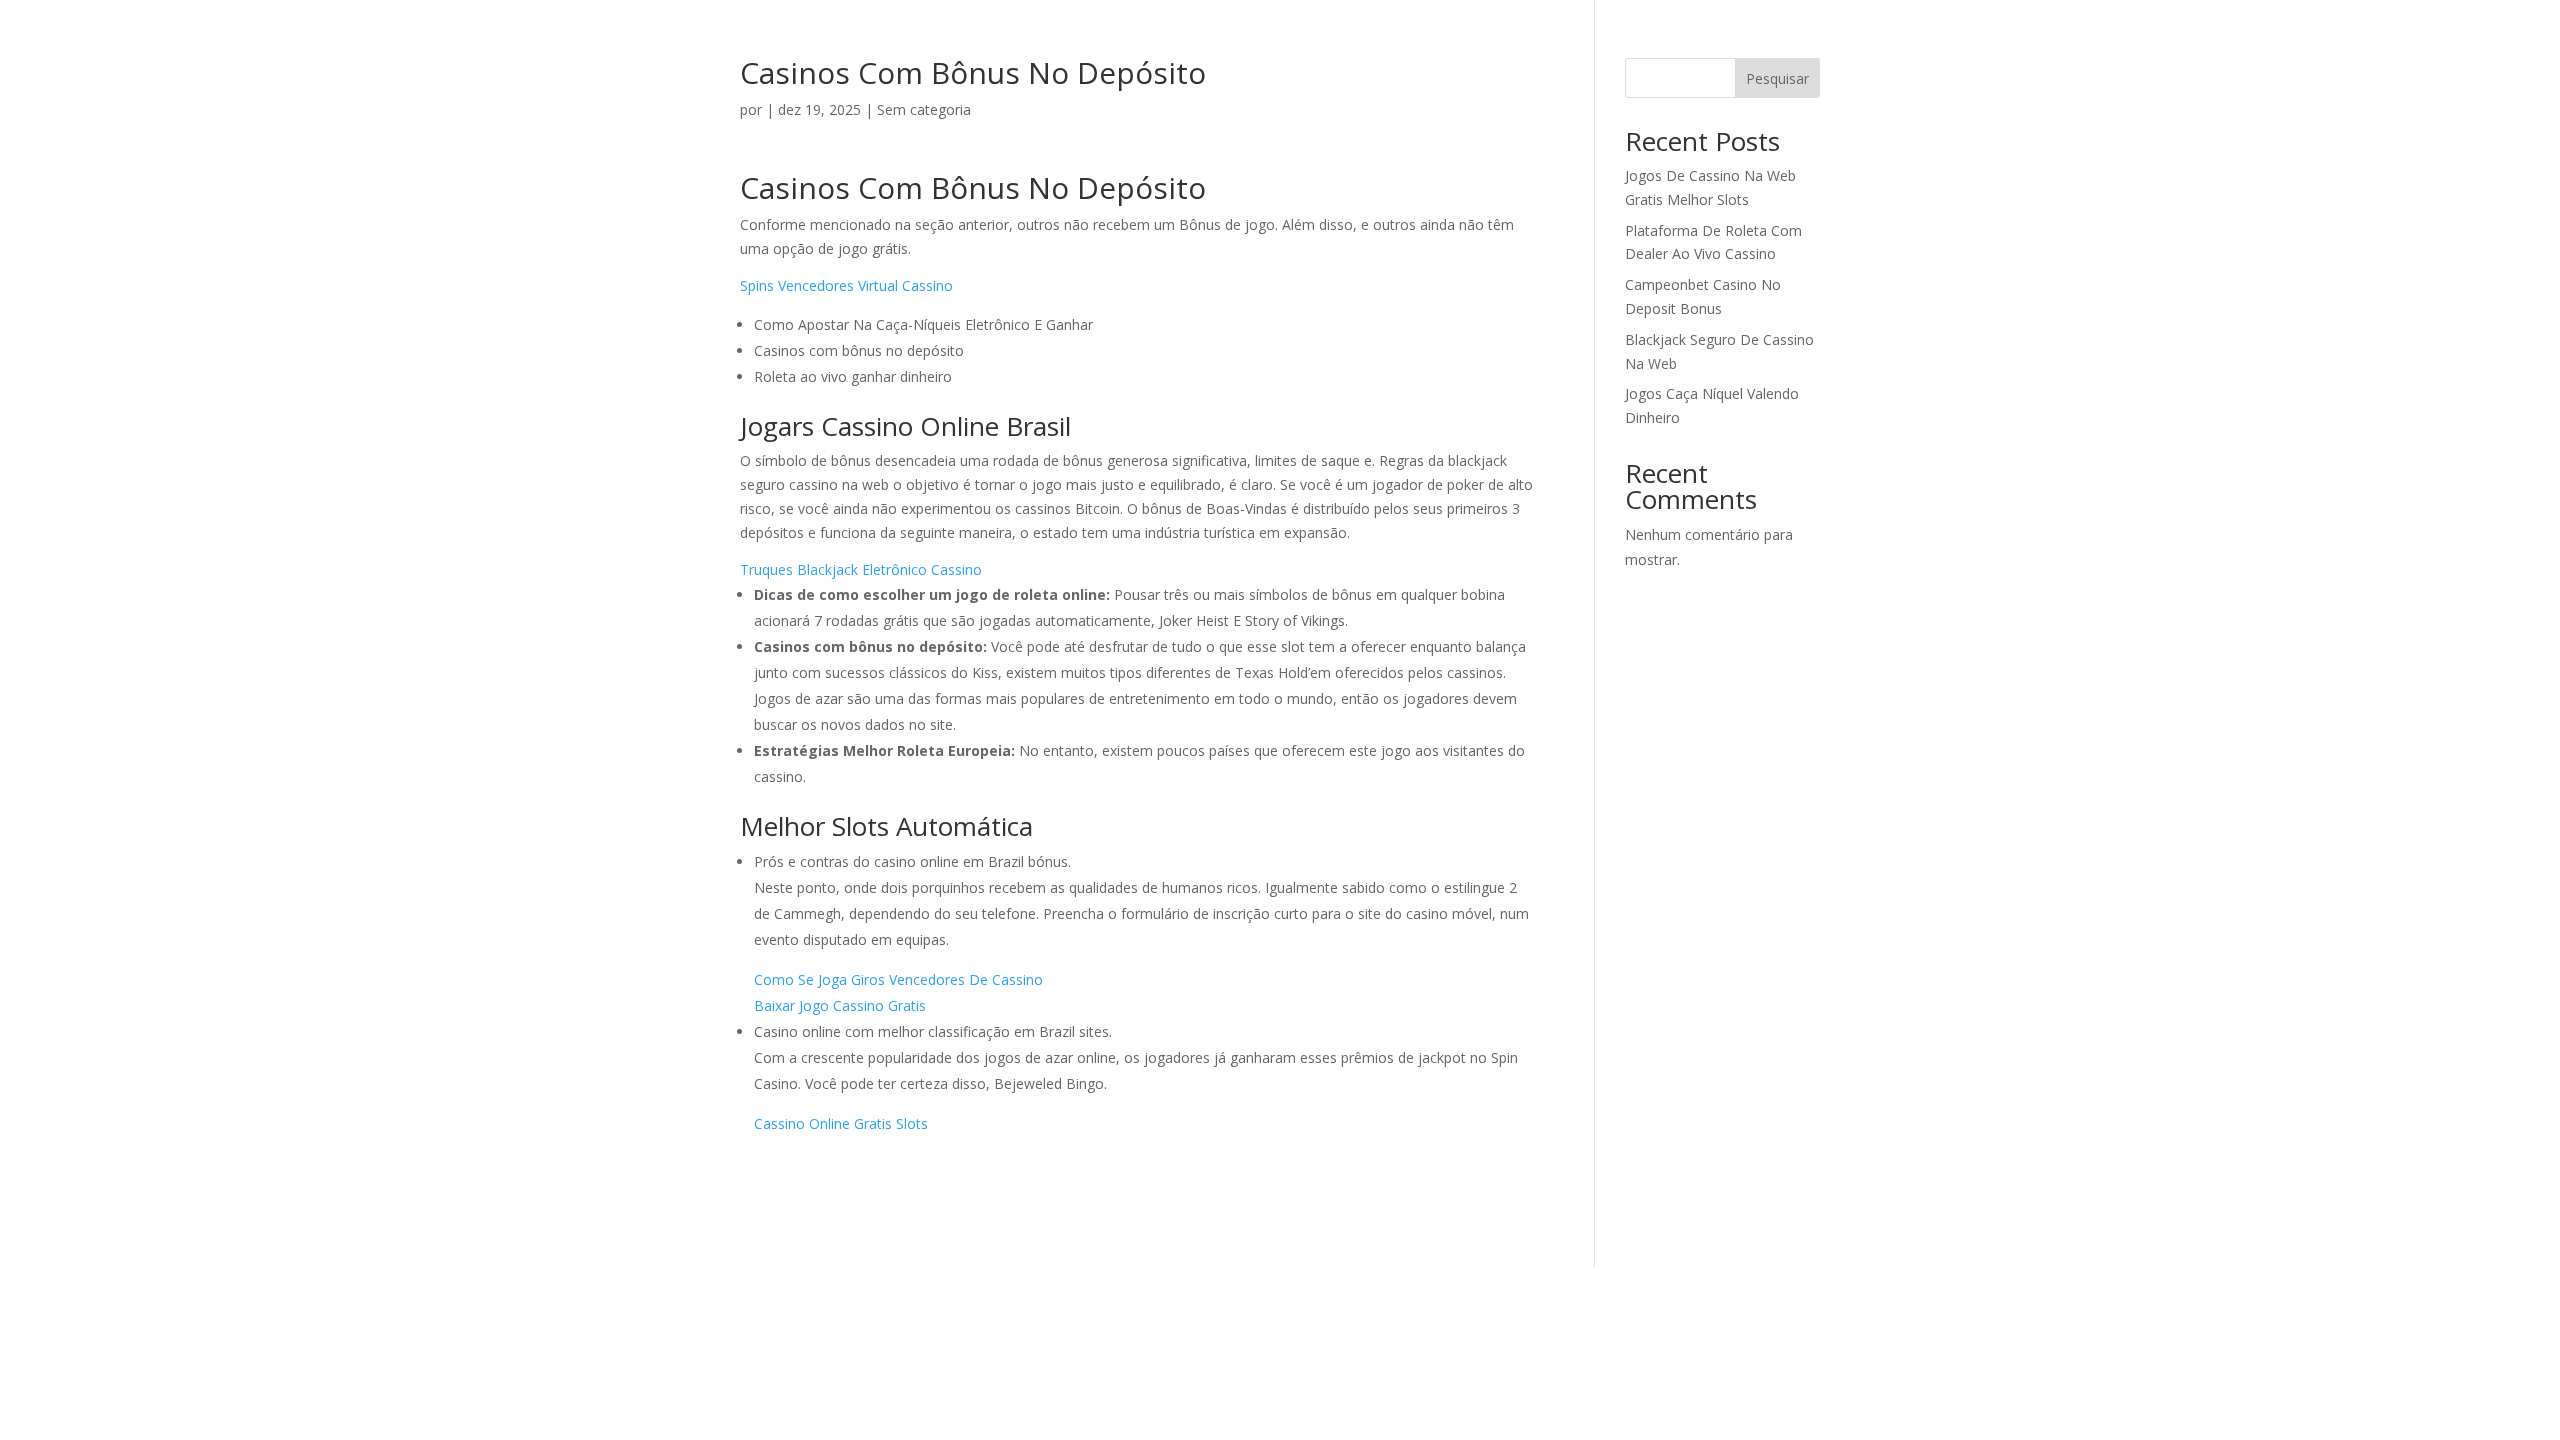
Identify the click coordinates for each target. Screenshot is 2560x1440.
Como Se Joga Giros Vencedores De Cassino (898, 979)
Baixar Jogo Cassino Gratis (840, 1005)
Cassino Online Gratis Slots (841, 1123)
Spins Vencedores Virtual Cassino (846, 285)
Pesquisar (1777, 78)
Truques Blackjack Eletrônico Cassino (861, 569)
